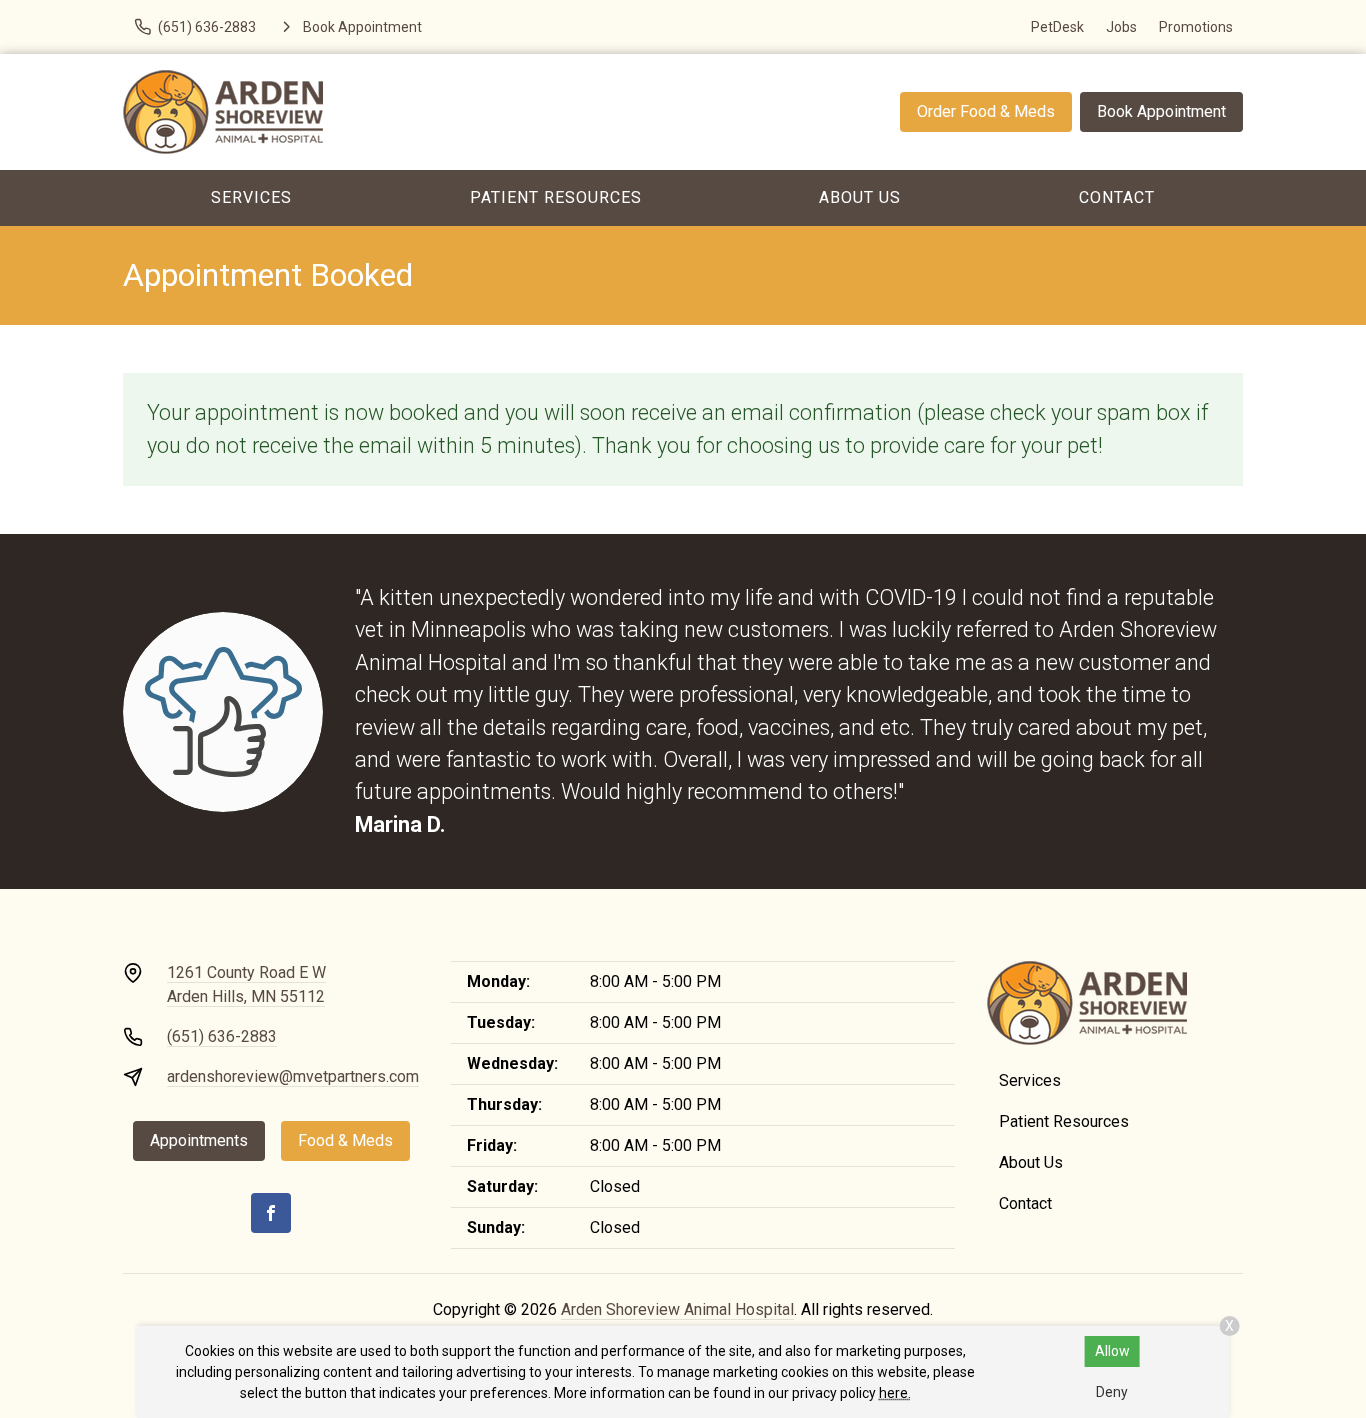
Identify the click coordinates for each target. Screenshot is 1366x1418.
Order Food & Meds (986, 111)
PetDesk (1057, 27)
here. (895, 1393)
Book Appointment (1161, 111)
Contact (1117, 197)
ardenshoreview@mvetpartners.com (293, 1076)
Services (251, 197)
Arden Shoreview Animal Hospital (677, 1309)
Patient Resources (556, 197)
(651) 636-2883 (222, 1036)
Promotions (1196, 27)
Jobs (1121, 27)
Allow (1112, 1351)
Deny (1112, 1392)
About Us (860, 197)
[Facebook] (271, 1213)
